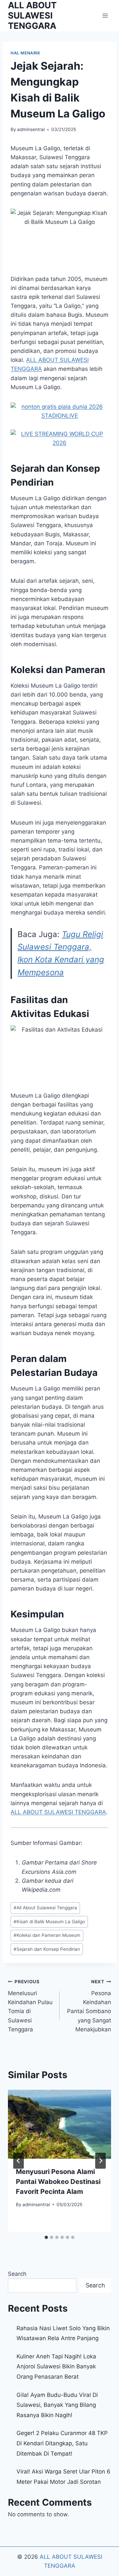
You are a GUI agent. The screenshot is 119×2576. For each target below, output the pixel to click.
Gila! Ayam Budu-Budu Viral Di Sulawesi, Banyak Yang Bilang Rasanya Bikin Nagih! (57, 2405)
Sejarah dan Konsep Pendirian (47, 1949)
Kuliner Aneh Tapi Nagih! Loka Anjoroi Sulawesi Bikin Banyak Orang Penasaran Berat (56, 2367)
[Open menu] (105, 15)
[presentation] (59, 2124)
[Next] (100, 2161)
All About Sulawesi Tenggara (45, 1908)
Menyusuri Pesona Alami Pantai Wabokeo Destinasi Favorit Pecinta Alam (58, 2182)
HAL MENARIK (25, 53)
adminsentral (31, 129)
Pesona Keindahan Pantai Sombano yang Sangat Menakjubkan (89, 2006)
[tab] (46, 2237)
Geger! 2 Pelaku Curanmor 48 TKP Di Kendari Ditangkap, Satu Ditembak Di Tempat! (62, 2443)
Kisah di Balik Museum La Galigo (49, 1922)
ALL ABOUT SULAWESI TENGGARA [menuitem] (58, 1812)
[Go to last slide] (19, 2161)
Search (17, 2274)
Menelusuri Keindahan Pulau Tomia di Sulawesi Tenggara (30, 2006)
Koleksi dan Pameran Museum (47, 1935)
